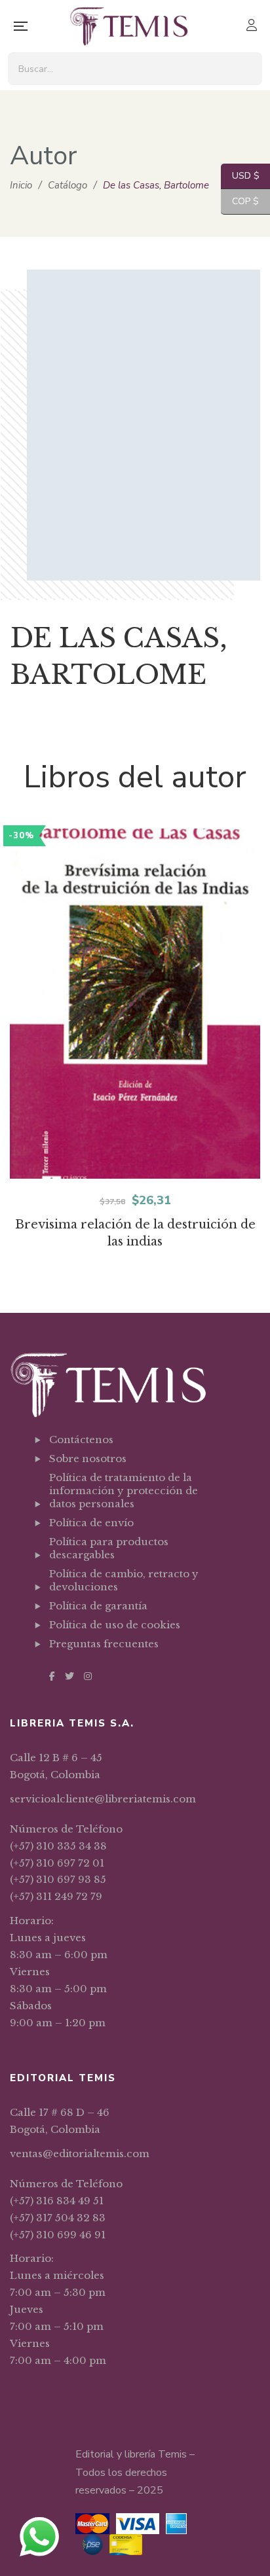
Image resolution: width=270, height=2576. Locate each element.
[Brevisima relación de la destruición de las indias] (135, 1004)
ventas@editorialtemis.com (80, 2154)
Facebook (52, 1676)
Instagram (88, 1676)
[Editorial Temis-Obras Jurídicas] (129, 26)
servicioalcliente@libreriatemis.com (103, 1799)
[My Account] (253, 27)
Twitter (69, 1676)
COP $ (240, 201)
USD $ (240, 176)
